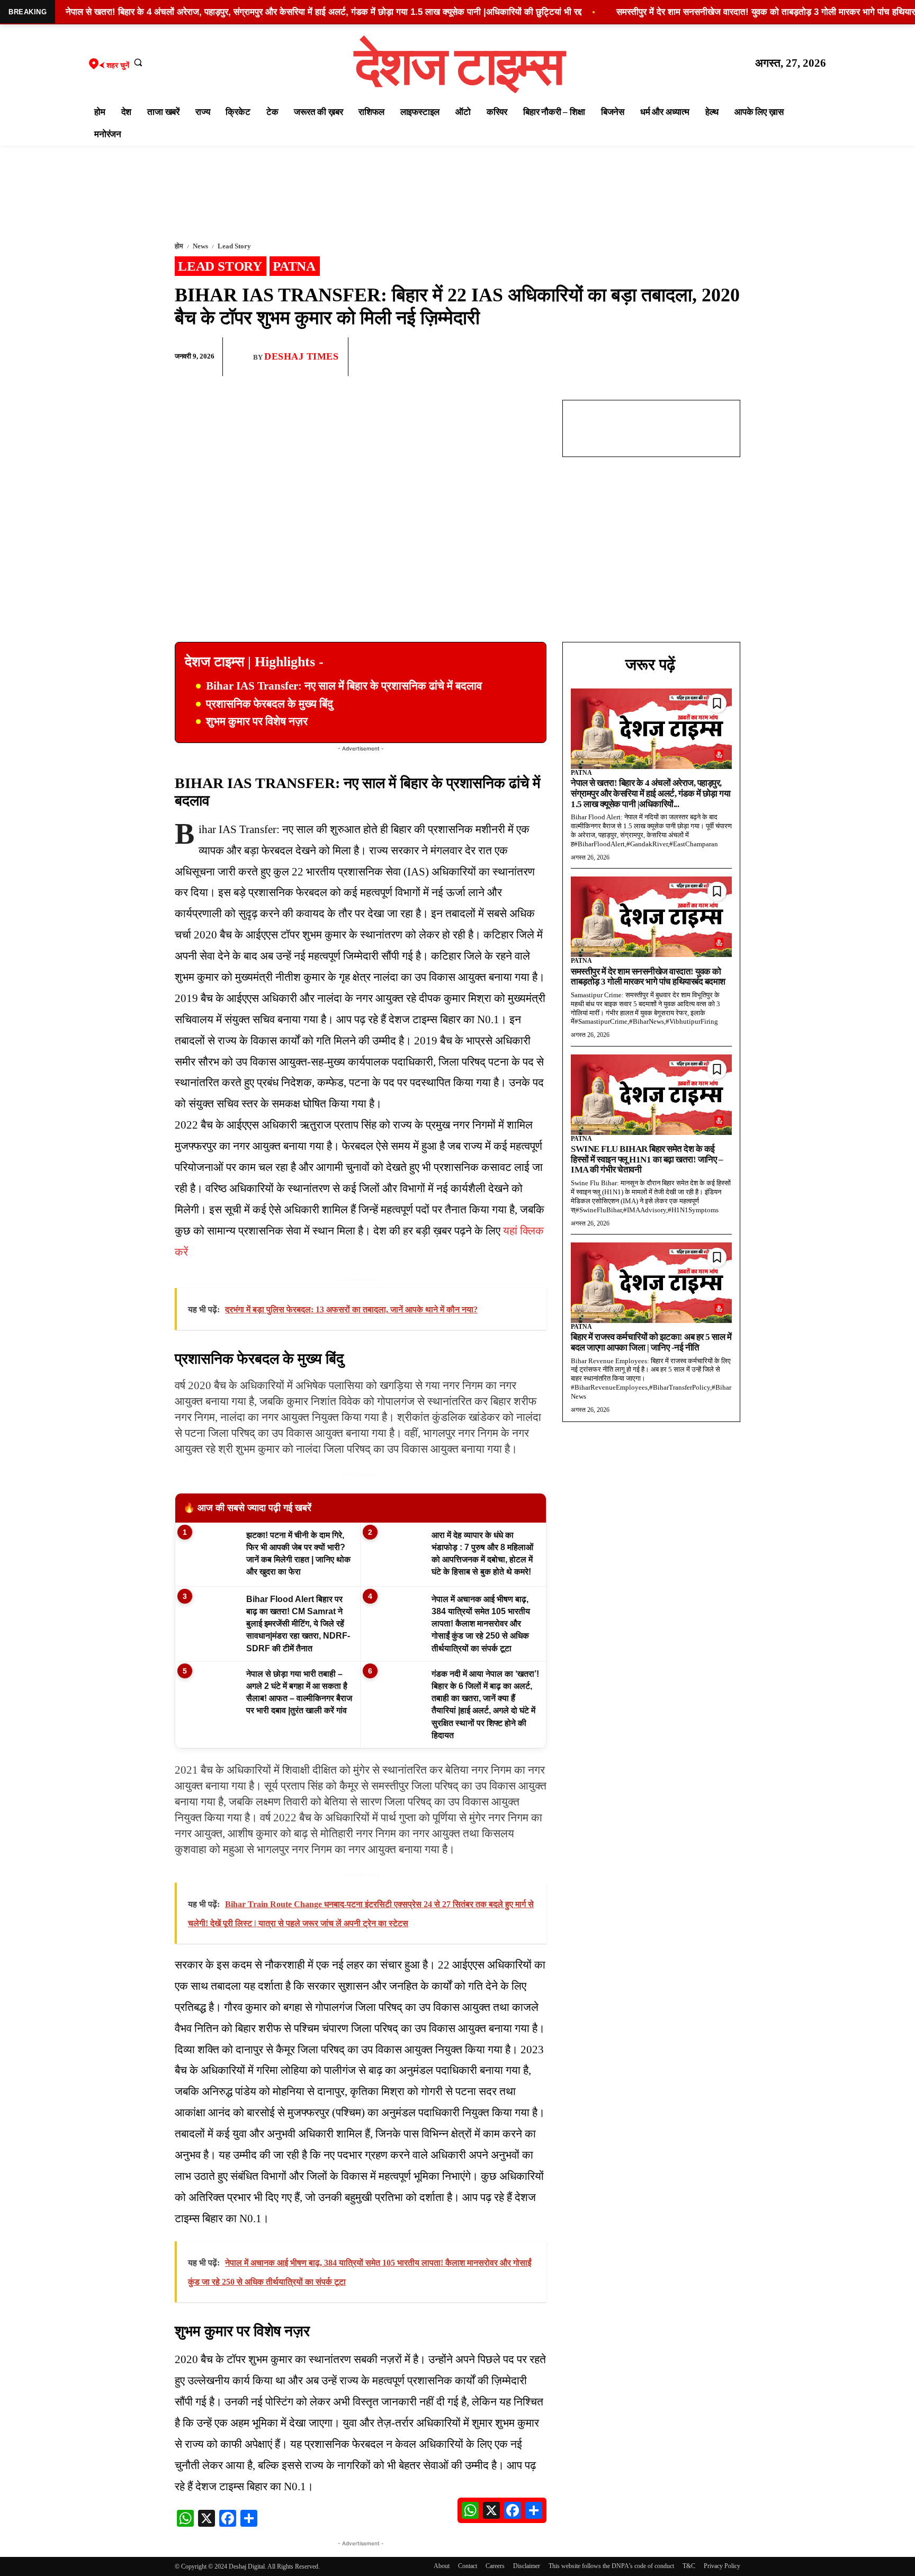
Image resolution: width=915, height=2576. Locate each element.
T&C (689, 2566)
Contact (468, 2566)
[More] (729, 357)
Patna (294, 266)
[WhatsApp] (680, 357)
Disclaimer (527, 2566)
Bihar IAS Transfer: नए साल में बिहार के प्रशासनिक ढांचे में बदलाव (344, 686)
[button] (138, 62)
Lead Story (234, 246)
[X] (704, 357)
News (200, 246)
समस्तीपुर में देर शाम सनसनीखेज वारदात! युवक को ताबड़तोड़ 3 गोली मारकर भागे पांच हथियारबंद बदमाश (648, 977)
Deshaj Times (301, 356)
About (442, 2566)
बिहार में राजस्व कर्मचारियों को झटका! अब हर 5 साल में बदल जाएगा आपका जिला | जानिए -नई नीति (651, 1342)
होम (179, 246)
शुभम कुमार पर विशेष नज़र (257, 721)
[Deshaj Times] (242, 356)
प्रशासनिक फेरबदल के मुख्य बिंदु (270, 704)
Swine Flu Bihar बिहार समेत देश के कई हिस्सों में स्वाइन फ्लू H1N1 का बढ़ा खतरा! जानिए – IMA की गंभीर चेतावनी (647, 1159)
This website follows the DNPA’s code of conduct (611, 2566)
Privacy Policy (722, 2566)
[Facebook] (656, 357)
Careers (495, 2566)
